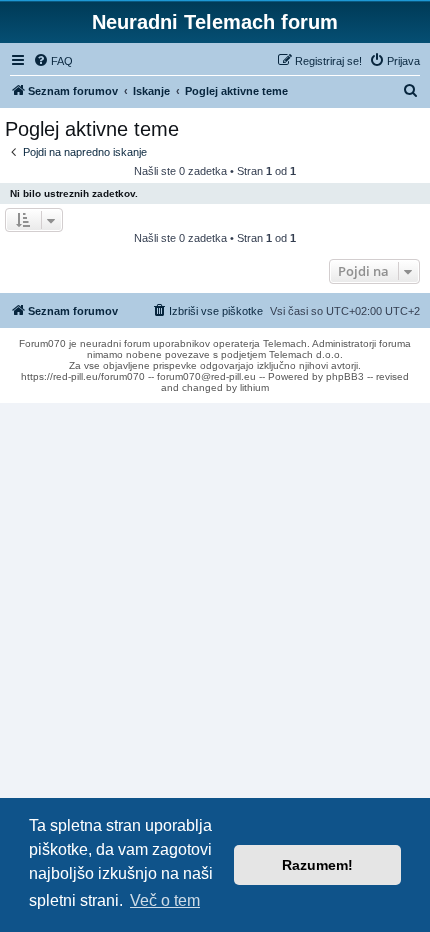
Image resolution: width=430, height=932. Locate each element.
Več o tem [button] (165, 900)
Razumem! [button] (317, 865)
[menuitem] (53, 61)
